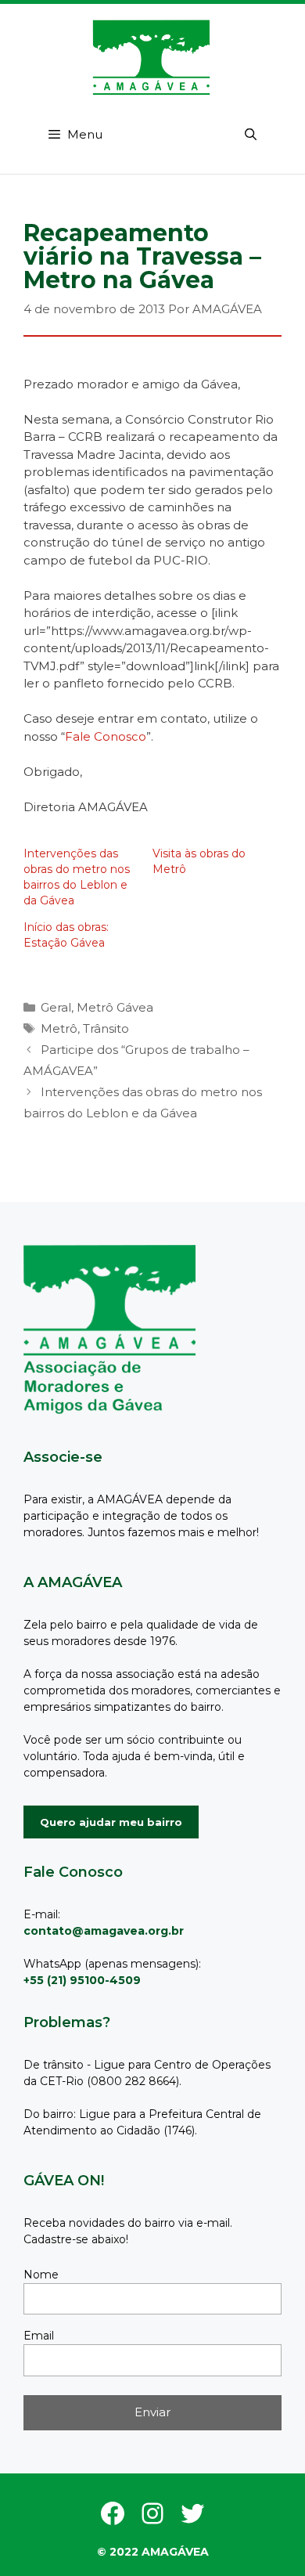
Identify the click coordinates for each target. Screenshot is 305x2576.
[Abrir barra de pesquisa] (251, 135)
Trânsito (106, 1028)
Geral (56, 1007)
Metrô (59, 1028)
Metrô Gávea (115, 1007)
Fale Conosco (106, 736)
